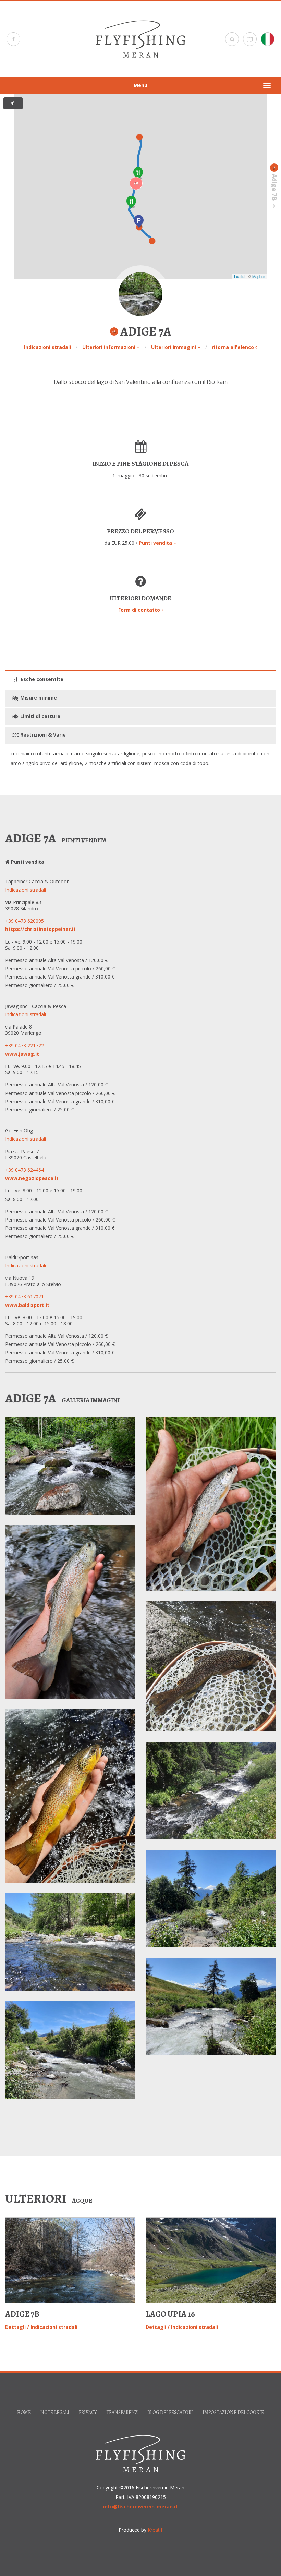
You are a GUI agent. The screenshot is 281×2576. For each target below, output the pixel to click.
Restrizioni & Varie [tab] (42, 735)
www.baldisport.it (27, 1305)
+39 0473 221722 (25, 1046)
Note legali (55, 2412)
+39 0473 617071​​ (25, 1296)
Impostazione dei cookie (233, 2412)
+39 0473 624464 (25, 1170)
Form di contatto (140, 610)
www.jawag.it (22, 1054)
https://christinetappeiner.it (40, 929)
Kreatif (155, 2530)
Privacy (88, 2412)
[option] (70, 2275)
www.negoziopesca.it (32, 1178)
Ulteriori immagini (174, 347)
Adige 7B (22, 2314)
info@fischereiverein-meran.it (140, 2507)
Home (24, 2412)
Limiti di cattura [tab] (40, 716)
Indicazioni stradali (47, 347)
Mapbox (259, 276)
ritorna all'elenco (234, 347)
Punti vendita (156, 543)
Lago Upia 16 (170, 2314)
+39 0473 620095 (25, 921)
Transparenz (122, 2412)
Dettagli (15, 2327)
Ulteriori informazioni (109, 347)
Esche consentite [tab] (41, 679)
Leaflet (240, 276)
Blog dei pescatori (170, 2412)
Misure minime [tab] (38, 698)
